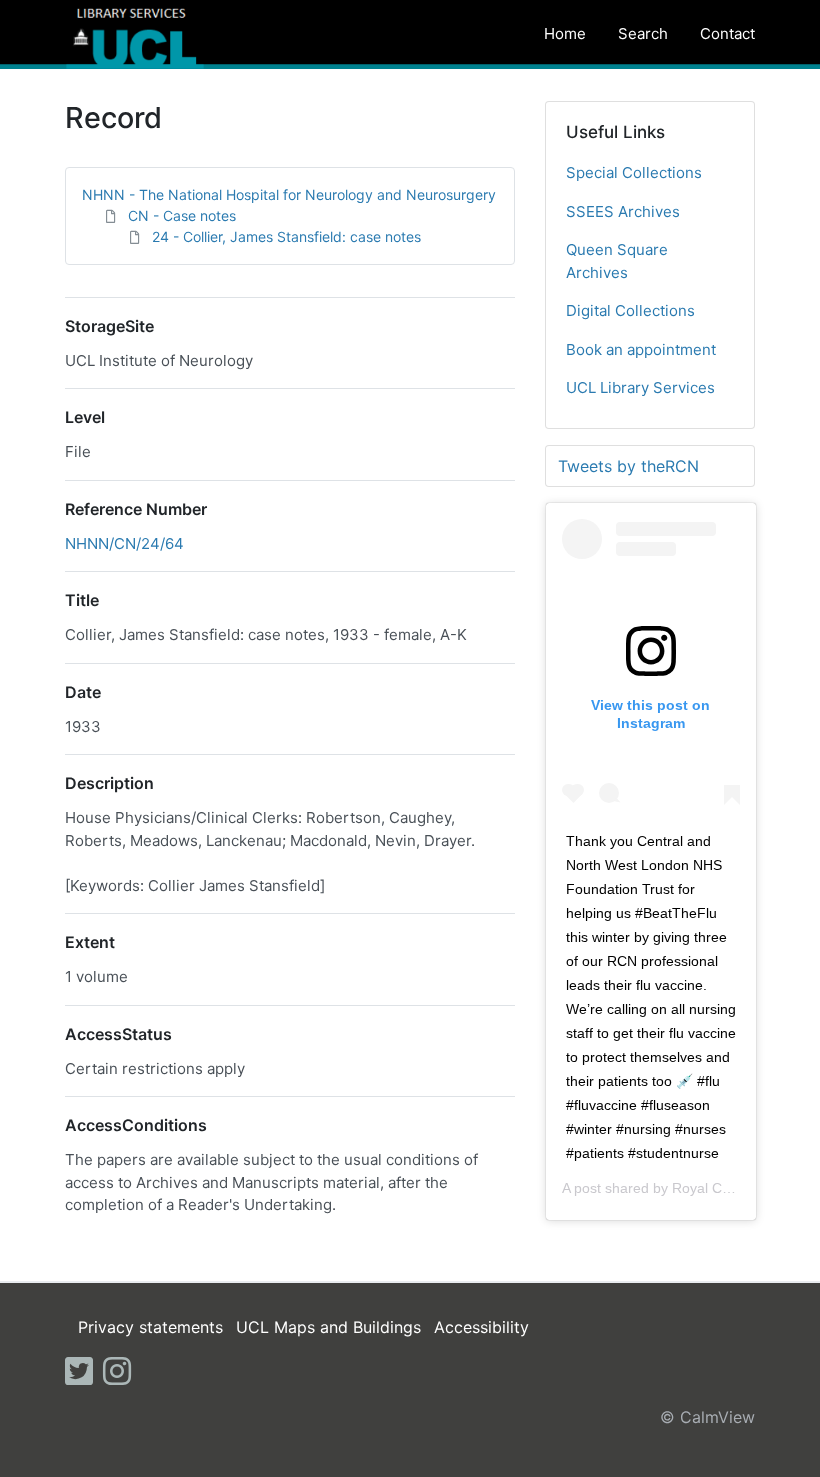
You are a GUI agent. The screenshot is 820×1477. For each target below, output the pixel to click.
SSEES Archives (623, 211)
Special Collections (634, 172)
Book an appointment (641, 349)
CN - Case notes (182, 215)
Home (565, 33)
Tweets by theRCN (628, 466)
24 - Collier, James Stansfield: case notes (286, 236)
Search (643, 33)
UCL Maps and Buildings (328, 1327)
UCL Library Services (640, 387)
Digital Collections (630, 310)
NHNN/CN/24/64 (124, 543)
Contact (727, 33)
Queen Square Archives (617, 261)
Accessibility (481, 1327)
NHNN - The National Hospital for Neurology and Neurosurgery (289, 194)
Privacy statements (150, 1327)
